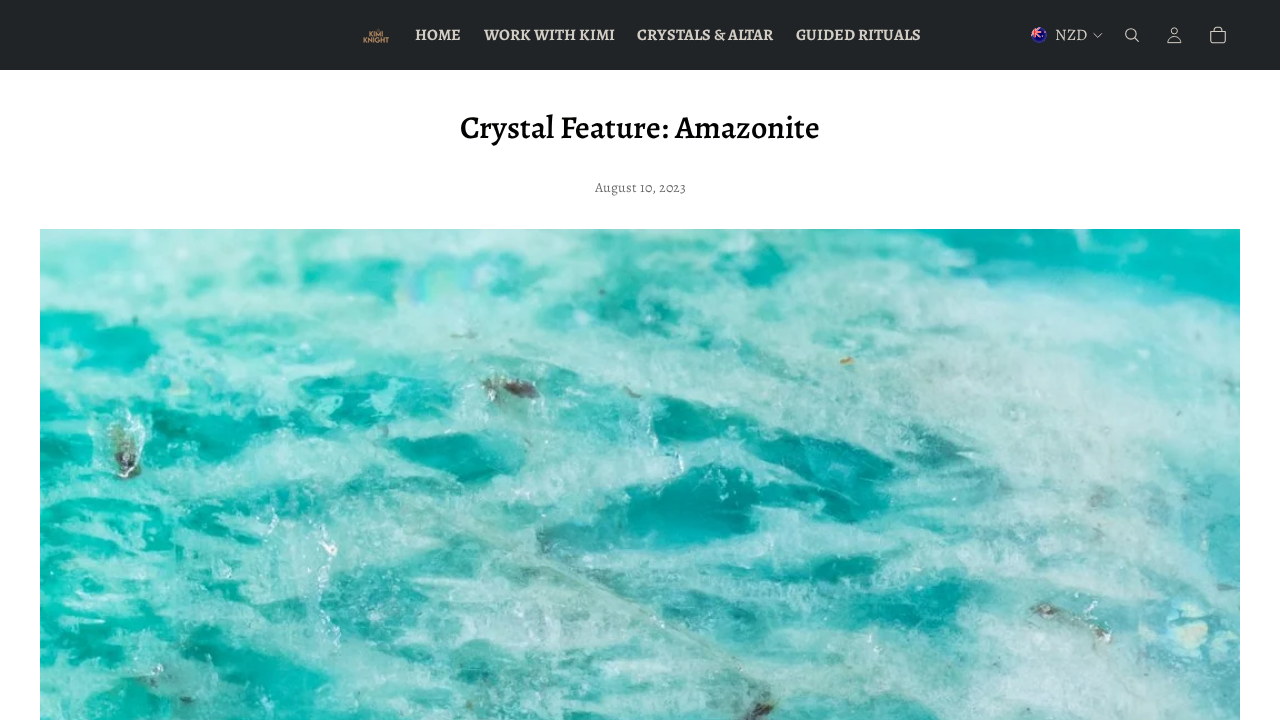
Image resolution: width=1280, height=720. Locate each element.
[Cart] (1218, 35)
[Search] (1132, 35)
